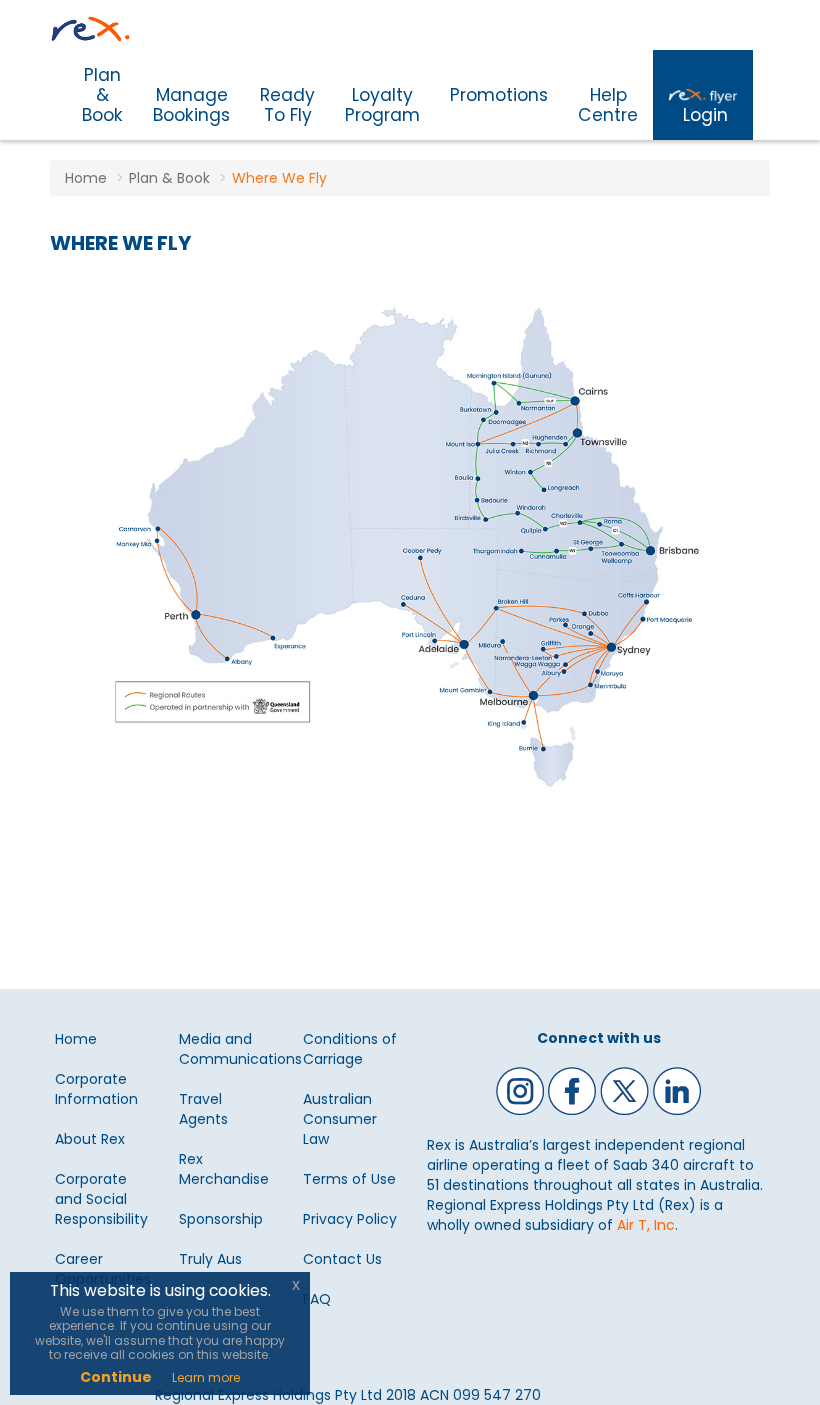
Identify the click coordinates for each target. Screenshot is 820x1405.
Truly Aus (210, 1259)
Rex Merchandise (224, 1169)
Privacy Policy (350, 1219)
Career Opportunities (103, 1269)
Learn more (206, 1377)
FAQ (317, 1299)
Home (76, 1039)
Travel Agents (203, 1109)
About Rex (90, 1139)
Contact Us (342, 1259)
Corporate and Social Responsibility (101, 1199)
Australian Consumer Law (340, 1119)
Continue (116, 1377)
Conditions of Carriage (350, 1049)
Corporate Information (96, 1089)
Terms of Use (349, 1179)
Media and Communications (240, 1049)
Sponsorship (221, 1219)
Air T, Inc (646, 1225)
